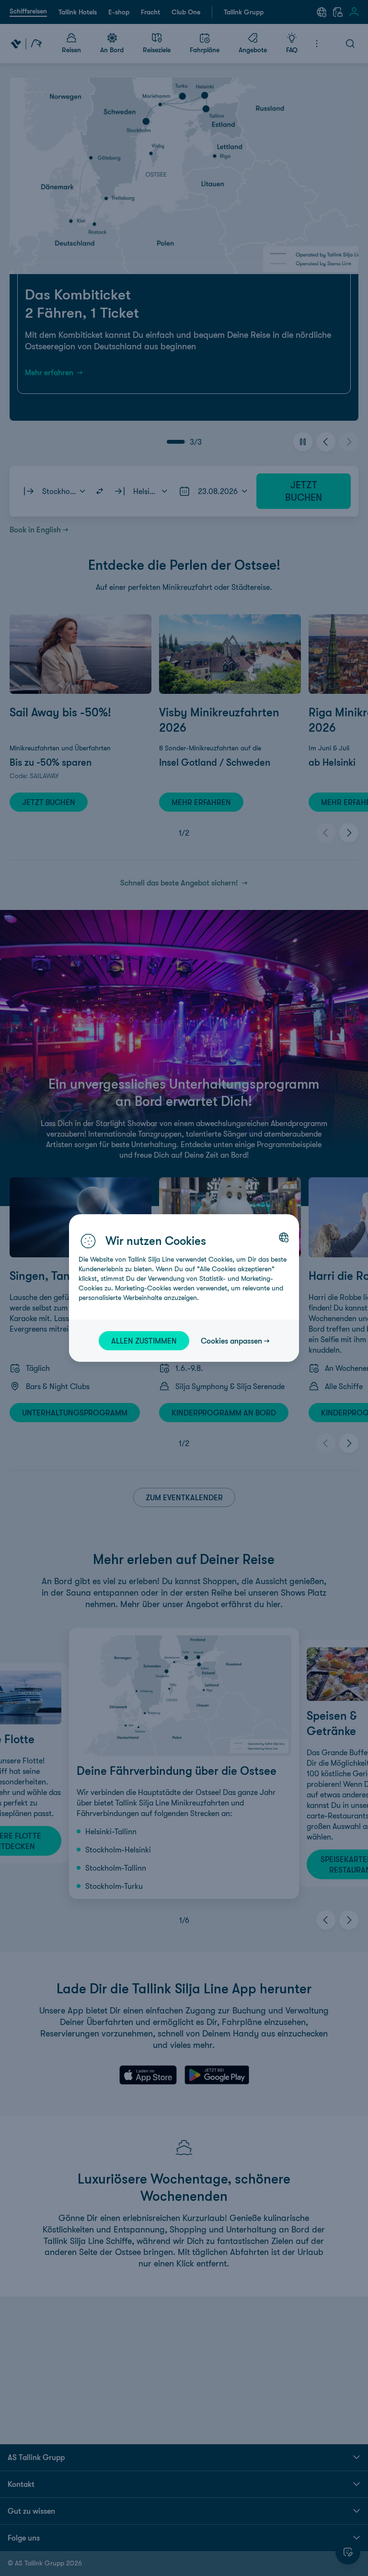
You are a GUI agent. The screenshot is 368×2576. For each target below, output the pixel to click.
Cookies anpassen (231, 1341)
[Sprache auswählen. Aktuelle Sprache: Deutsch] (284, 1237)
